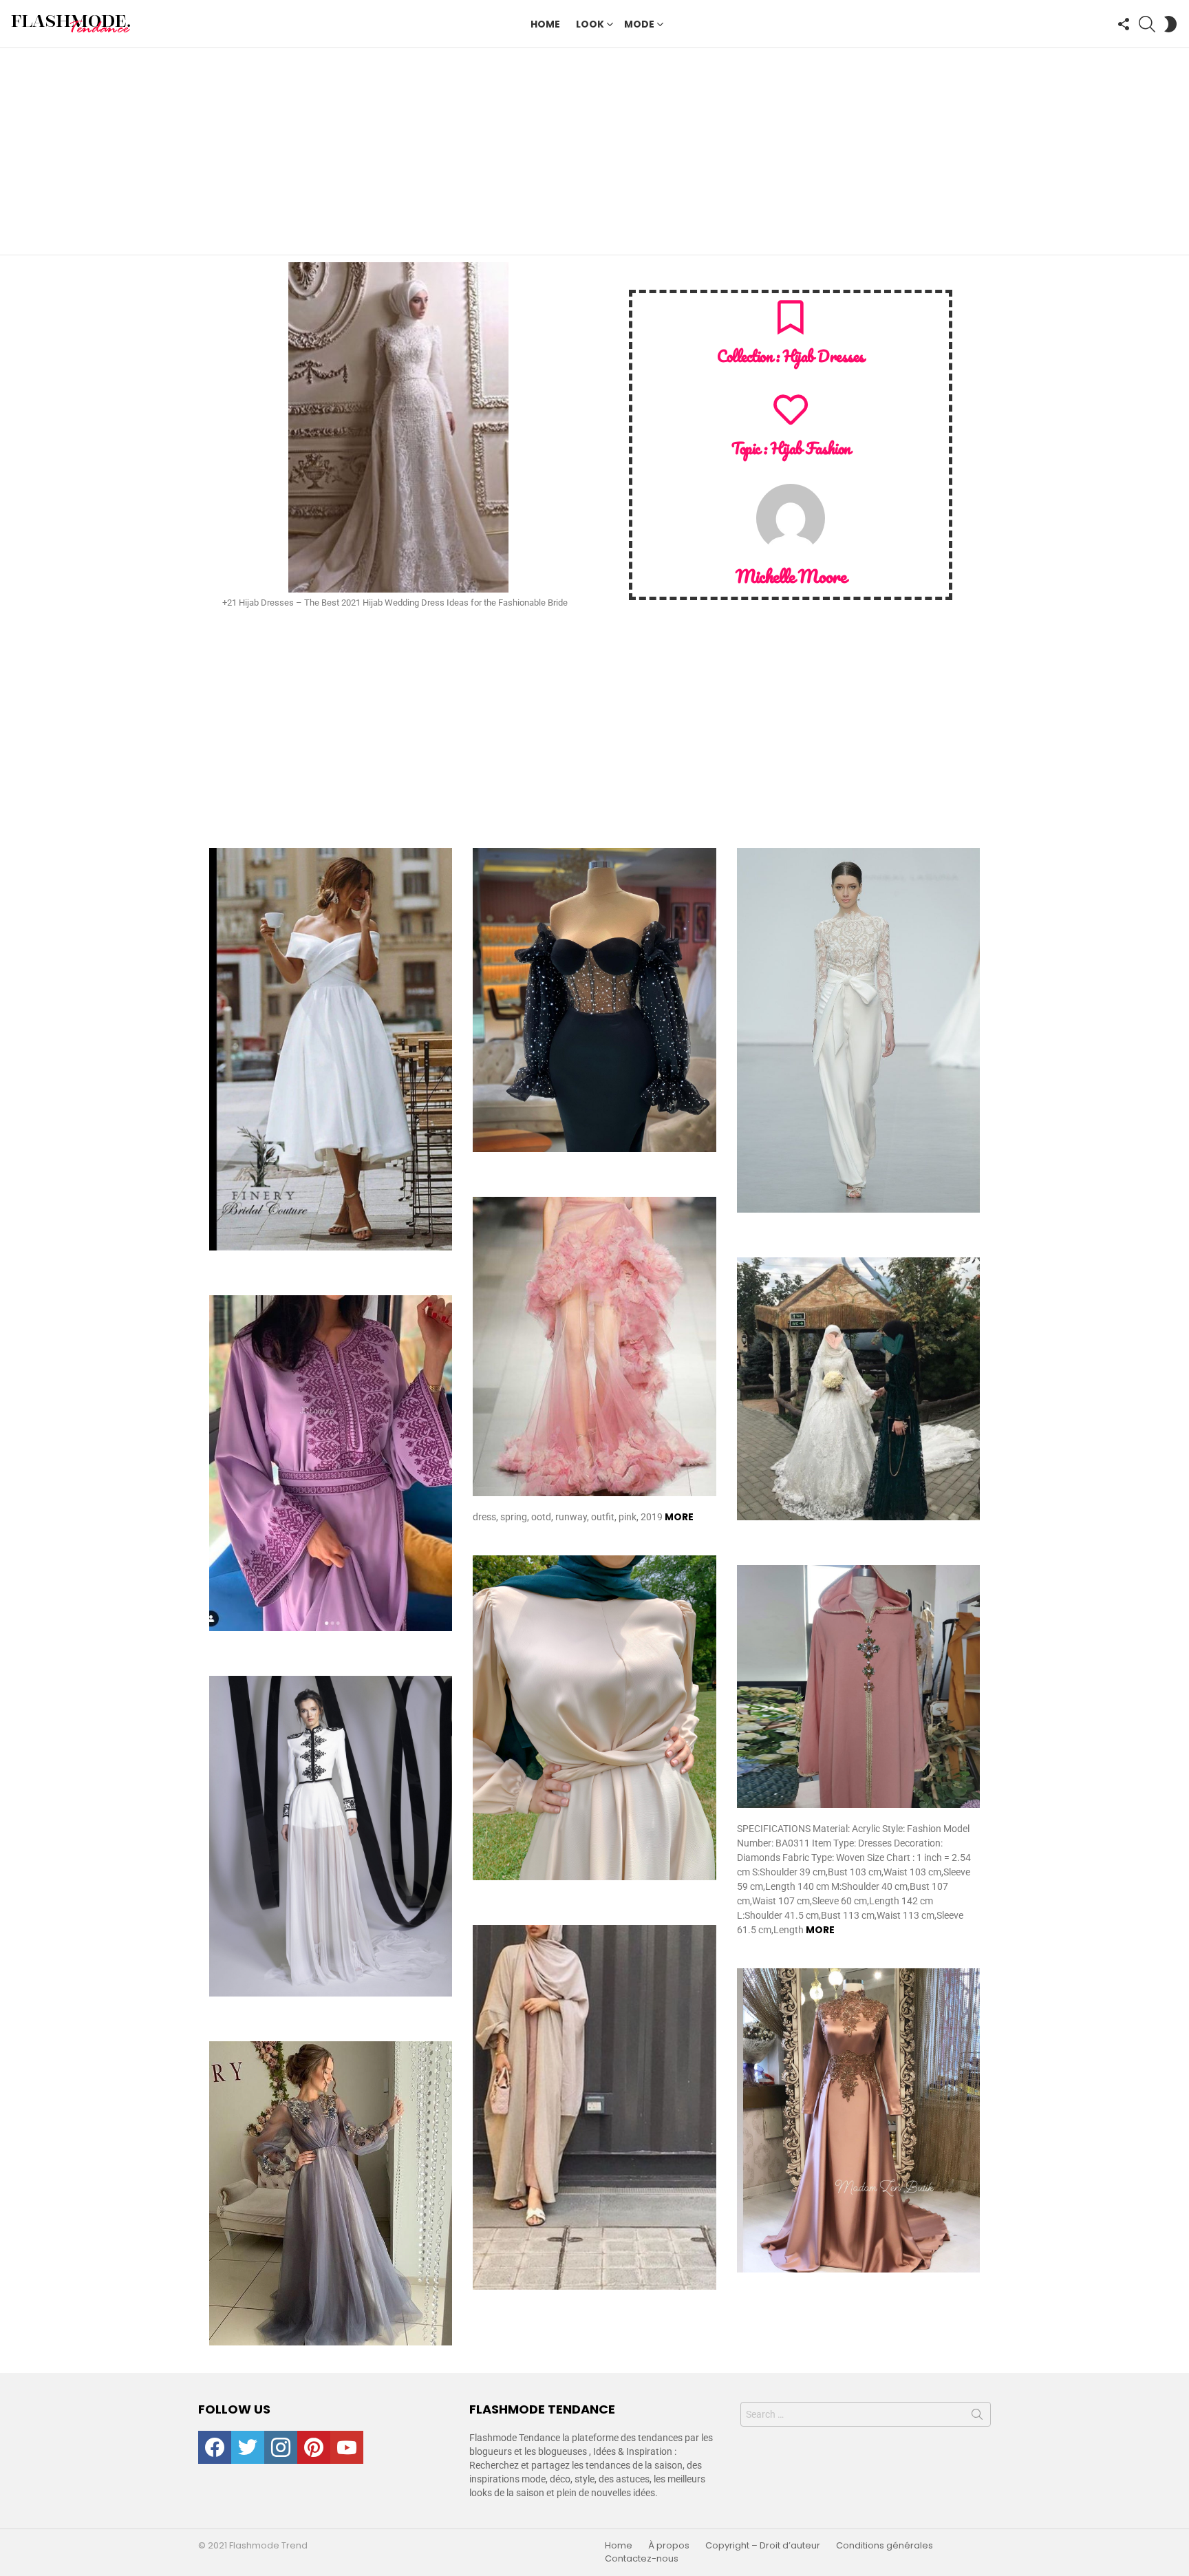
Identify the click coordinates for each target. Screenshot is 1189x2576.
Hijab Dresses (824, 356)
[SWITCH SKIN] (1170, 24)
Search (977, 2417)
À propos (669, 2546)
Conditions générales (885, 2546)
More (679, 1517)
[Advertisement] (594, 151)
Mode (639, 24)
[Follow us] (1124, 24)
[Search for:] (866, 2414)
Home (545, 24)
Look (590, 24)
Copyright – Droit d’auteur (763, 2546)
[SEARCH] (1147, 24)
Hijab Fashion (810, 448)
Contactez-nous (642, 2559)
